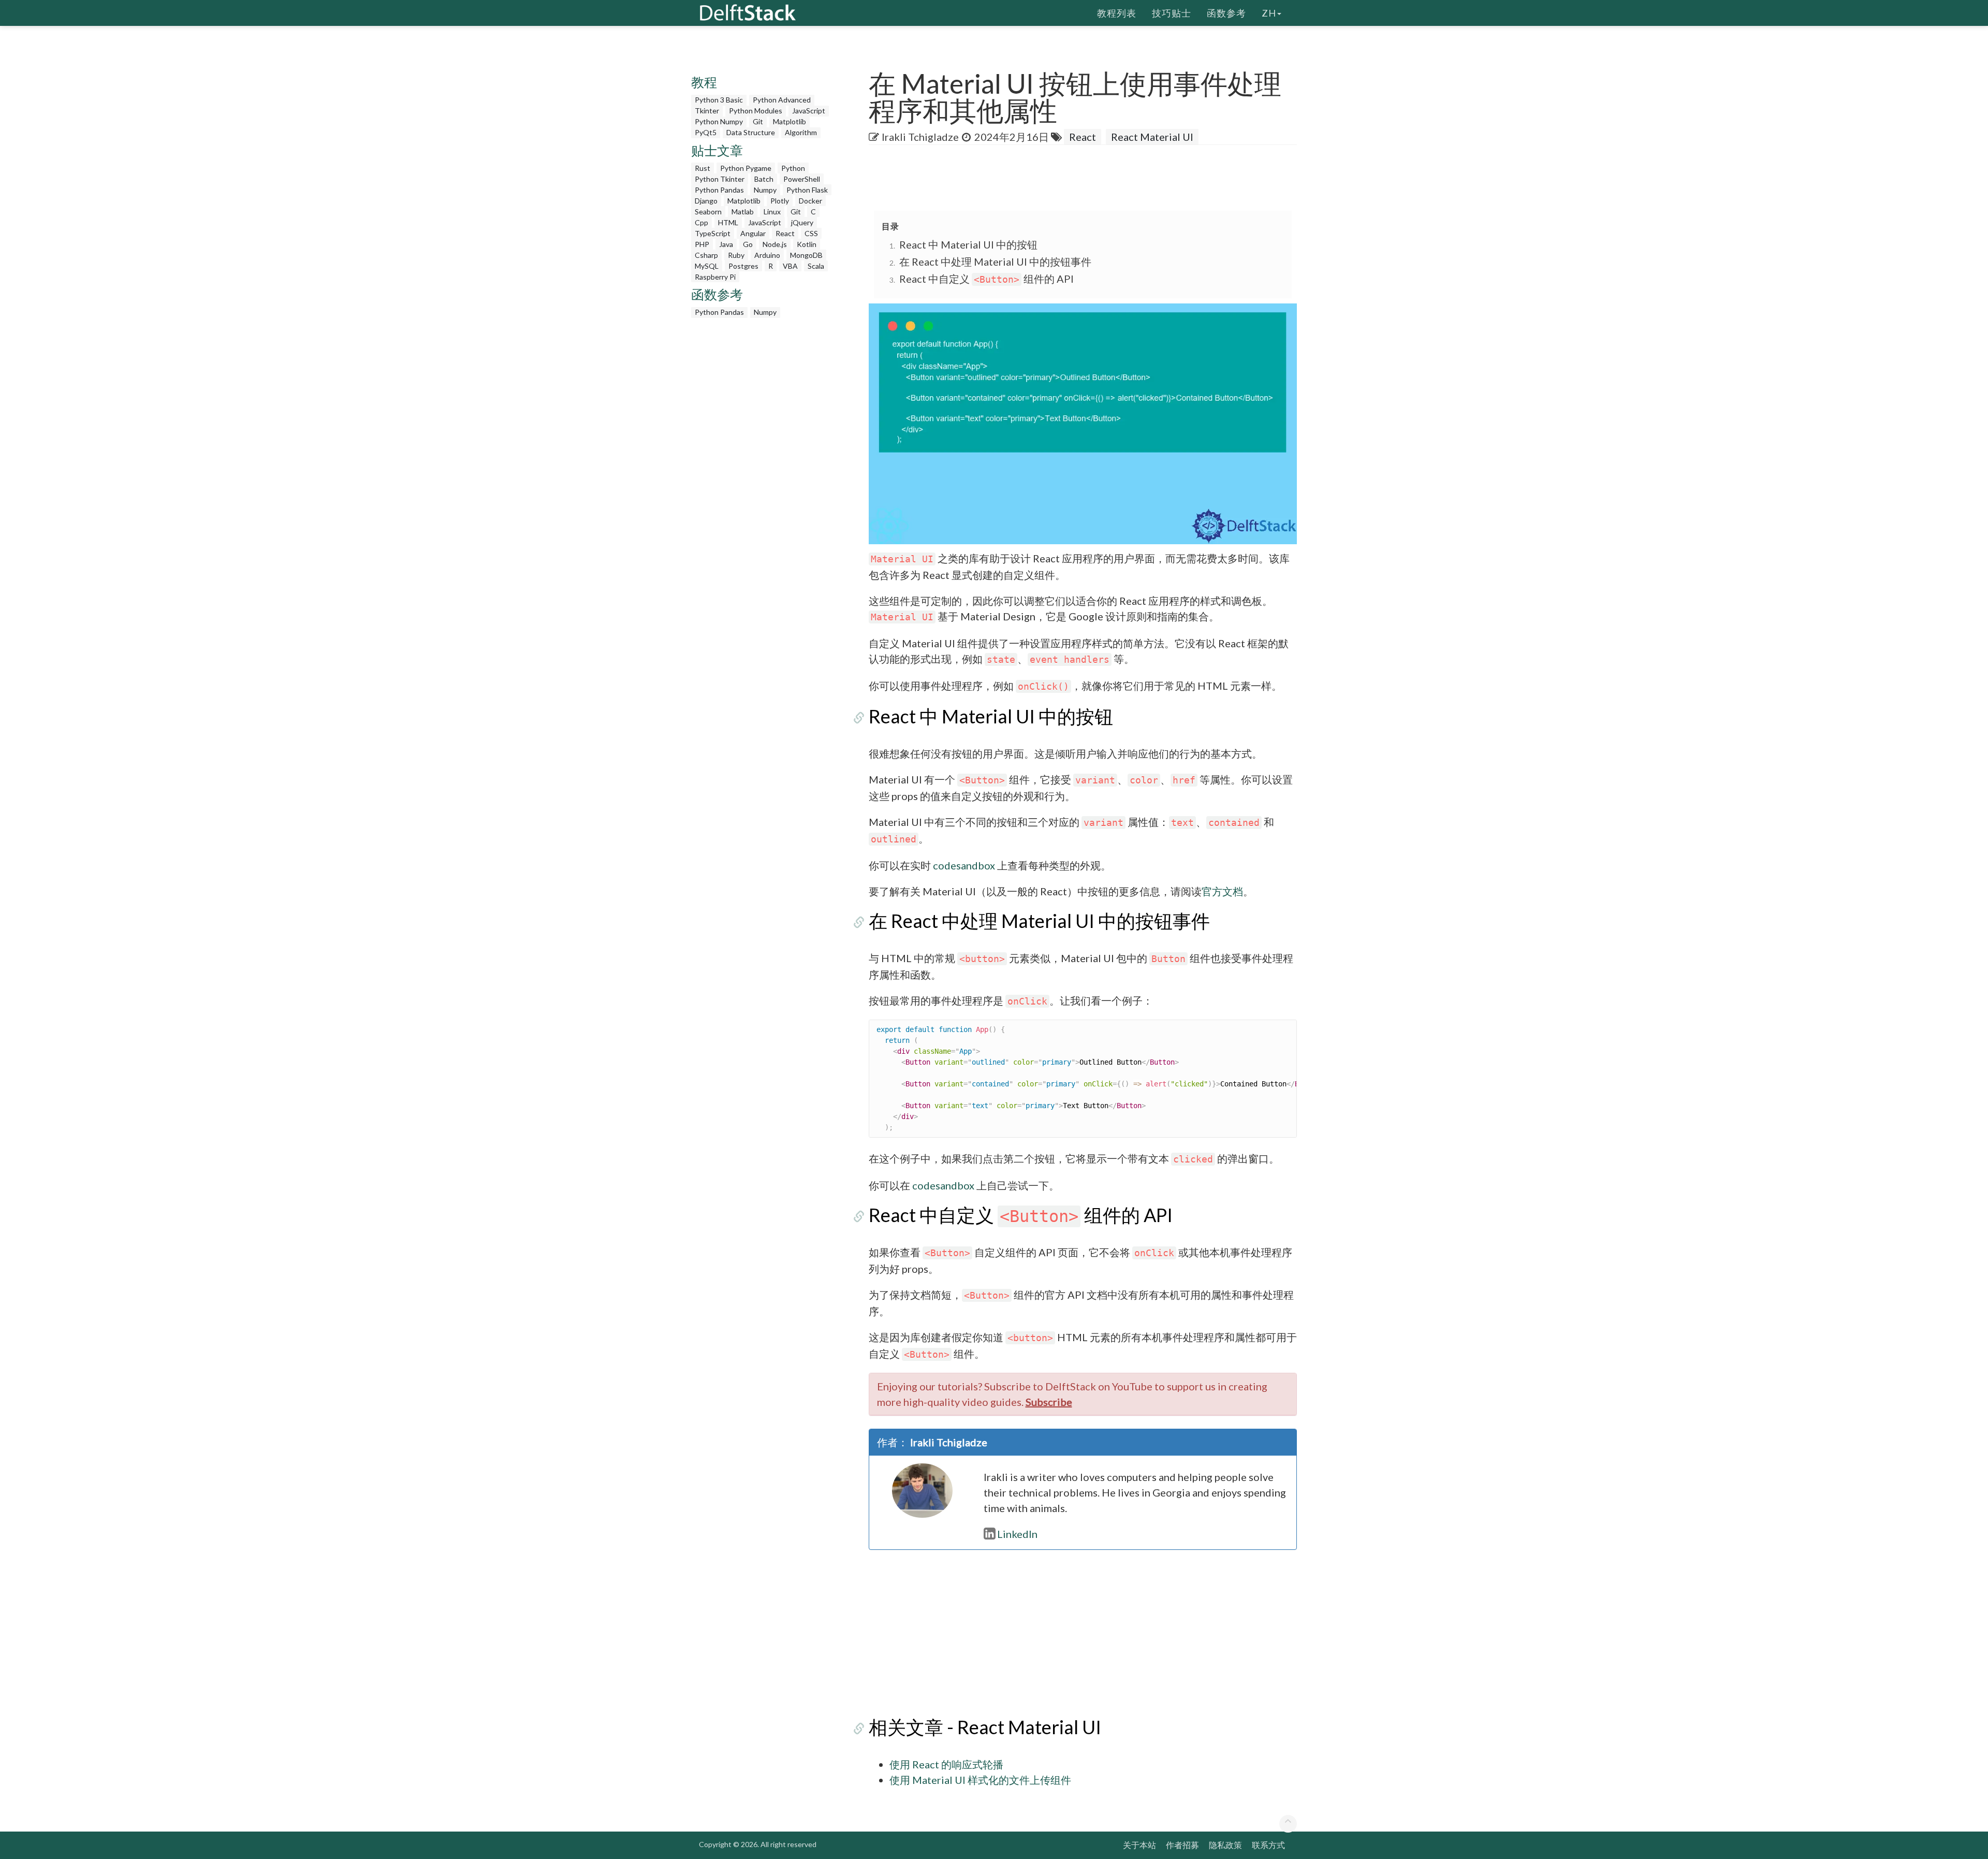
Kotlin (807, 244)
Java (726, 244)
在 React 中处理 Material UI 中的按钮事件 (995, 262)
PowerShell (802, 179)
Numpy (765, 190)
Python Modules (756, 111)
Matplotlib (790, 121)
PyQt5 (706, 132)
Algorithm (801, 132)
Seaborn (708, 212)
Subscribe (1049, 1402)
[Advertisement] (41, 199)
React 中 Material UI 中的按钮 (968, 244)
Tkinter (707, 111)
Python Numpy (719, 121)
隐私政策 (1225, 1845)
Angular (753, 233)
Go (748, 244)
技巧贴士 (1172, 13)
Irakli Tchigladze (920, 137)
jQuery (802, 222)
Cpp (701, 222)
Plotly (780, 201)
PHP (702, 244)
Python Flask (807, 190)
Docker (810, 201)
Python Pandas (719, 190)
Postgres (743, 266)
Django (706, 201)
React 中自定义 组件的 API (986, 279)
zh (1269, 13)
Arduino (767, 255)
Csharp (706, 255)
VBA (790, 266)
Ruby (736, 255)
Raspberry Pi (715, 277)
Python (793, 168)
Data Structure (751, 132)
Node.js (775, 244)
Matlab (743, 212)
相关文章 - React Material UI (985, 1727)
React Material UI (1152, 137)
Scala (816, 266)
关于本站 (1139, 1845)
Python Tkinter (720, 179)
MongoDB (806, 255)
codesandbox (964, 865)
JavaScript (809, 111)
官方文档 (1222, 891)
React (785, 233)
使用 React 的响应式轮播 (946, 1764)
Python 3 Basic (719, 100)
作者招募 (1182, 1845)
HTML (728, 222)
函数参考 (1226, 13)
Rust (703, 168)
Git (758, 121)
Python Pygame (746, 168)
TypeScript (713, 233)
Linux (772, 212)
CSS (811, 233)
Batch (764, 179)
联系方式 (1268, 1845)
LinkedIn (1017, 1534)
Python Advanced (782, 100)
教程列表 (1117, 13)
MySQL (707, 266)
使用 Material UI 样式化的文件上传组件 (980, 1780)
